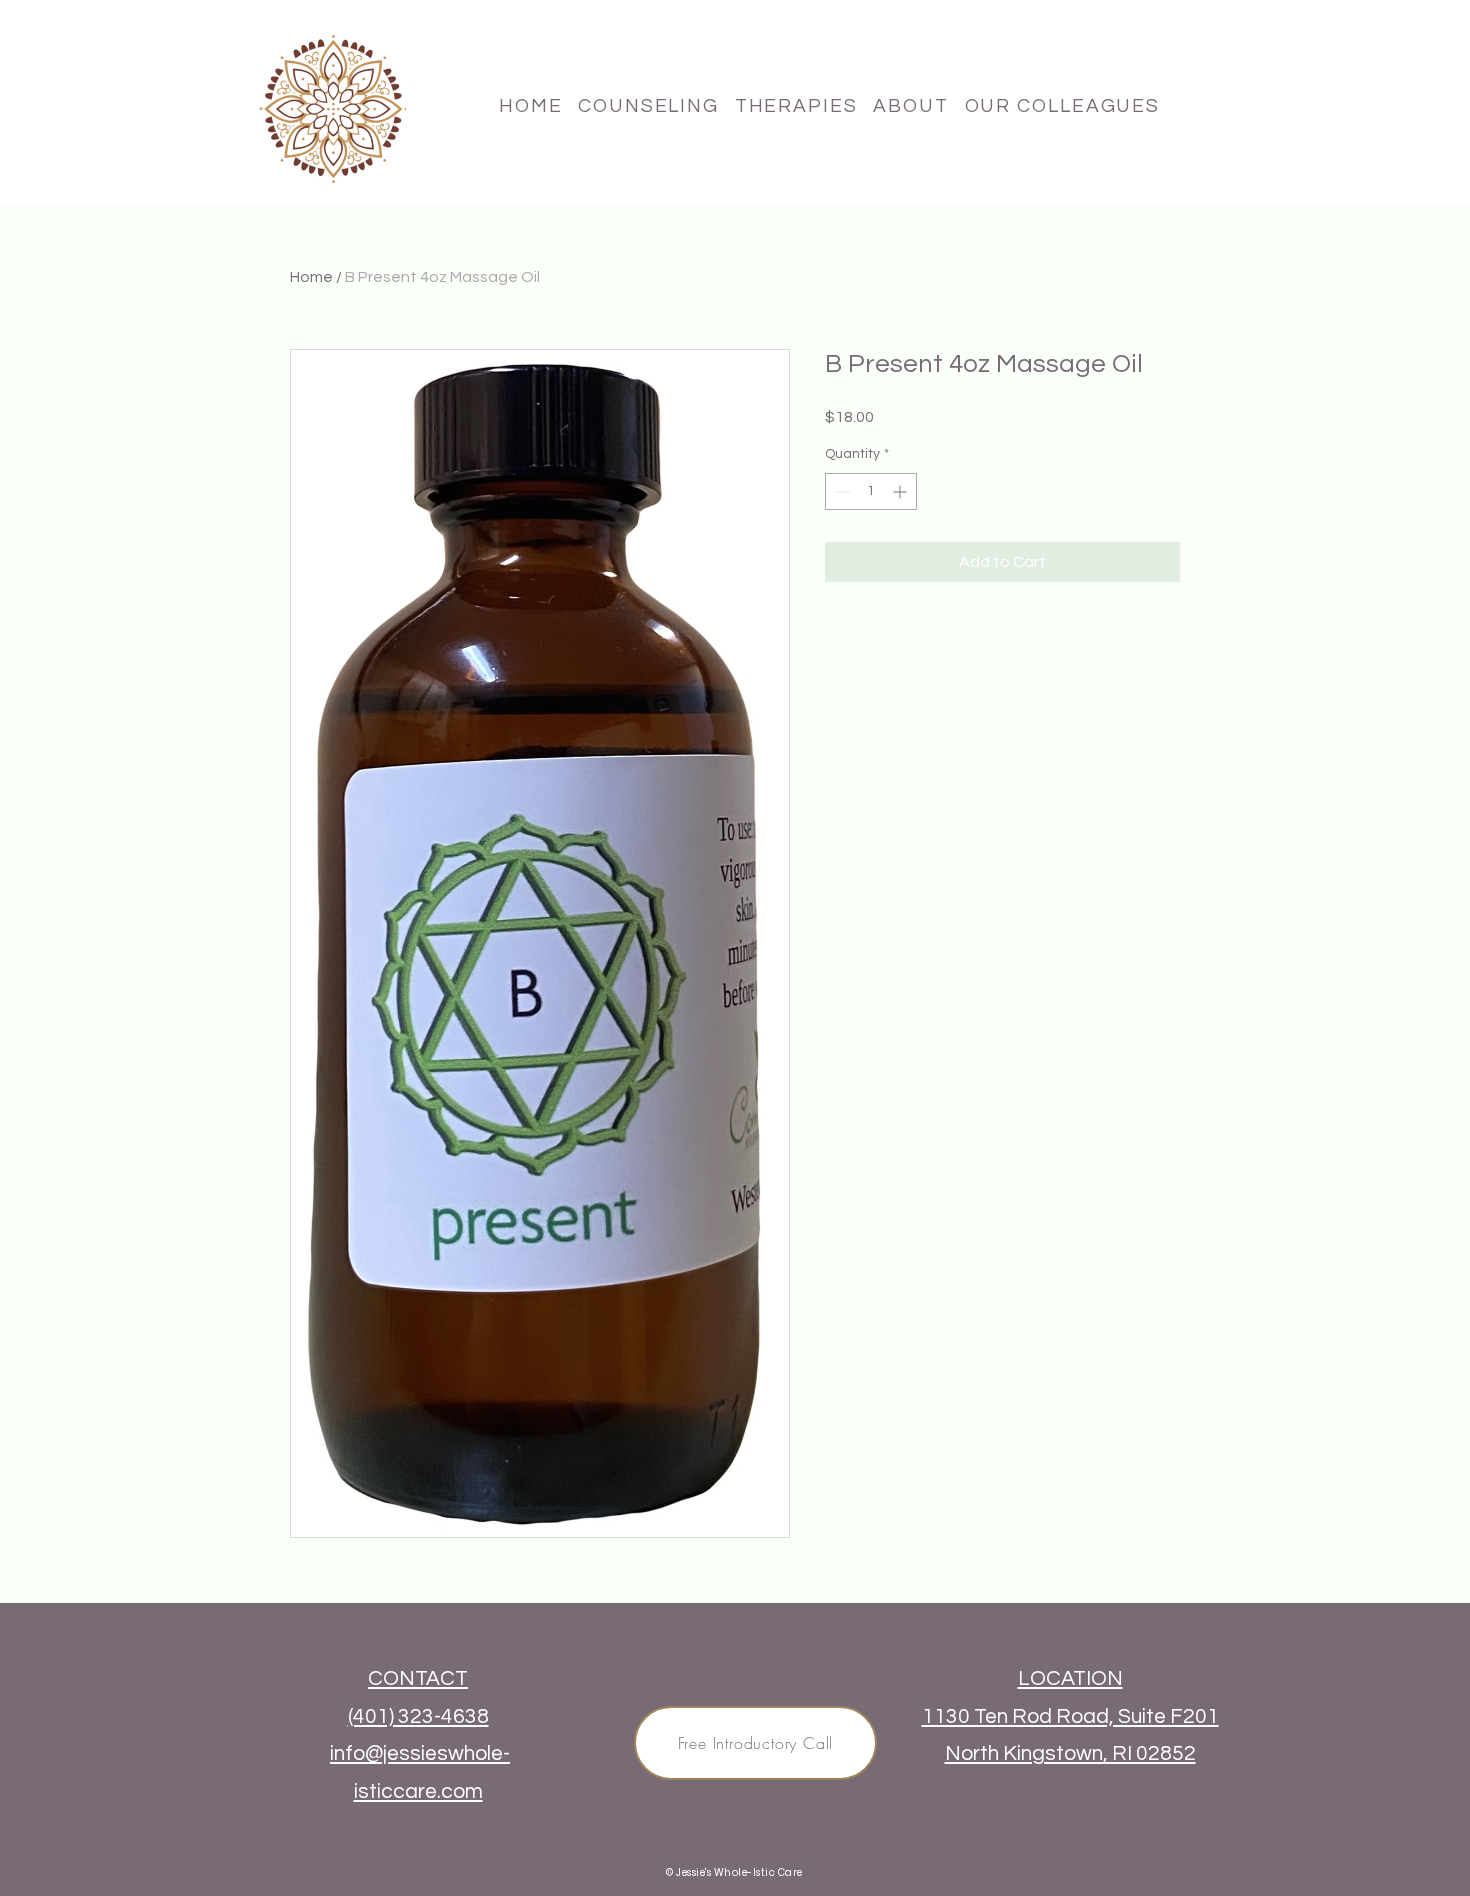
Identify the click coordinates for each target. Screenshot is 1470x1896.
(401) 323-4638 (418, 1716)
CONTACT (418, 1678)
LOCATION (1070, 1678)
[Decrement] (840, 491)
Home (311, 277)
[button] (796, 106)
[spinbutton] (871, 491)
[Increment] (901, 491)
